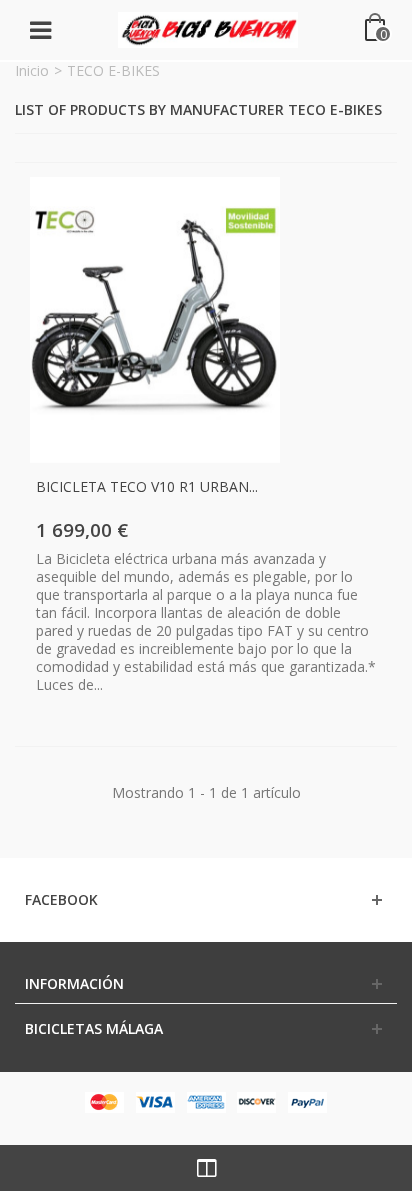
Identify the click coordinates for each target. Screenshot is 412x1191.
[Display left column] (206, 1168)
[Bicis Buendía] (208, 28)
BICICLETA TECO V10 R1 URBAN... (147, 486)
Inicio (32, 70)
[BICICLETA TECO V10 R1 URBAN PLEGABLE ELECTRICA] (155, 320)
